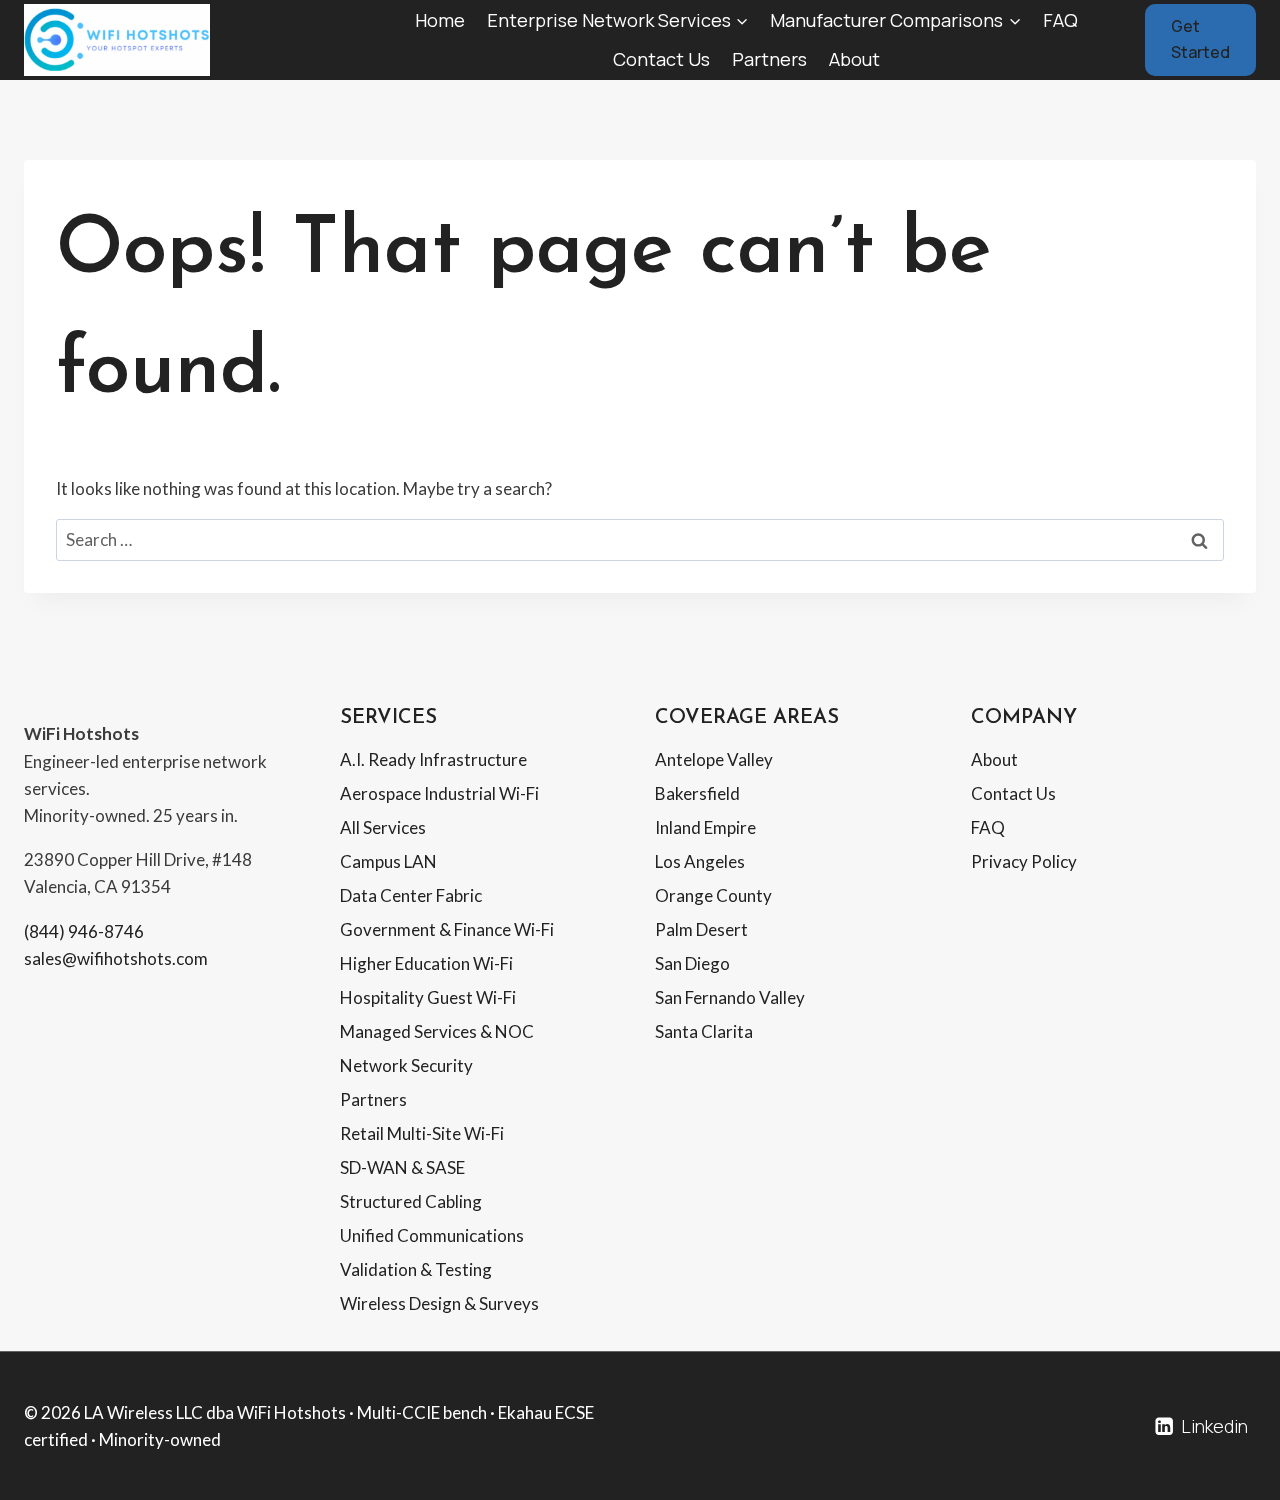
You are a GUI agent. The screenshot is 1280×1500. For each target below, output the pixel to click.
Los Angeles (700, 861)
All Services (383, 827)
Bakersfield (697, 793)
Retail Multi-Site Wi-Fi (422, 1133)
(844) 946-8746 (84, 931)
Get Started (1200, 39)
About (854, 59)
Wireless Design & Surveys (439, 1303)
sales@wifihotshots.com (116, 958)
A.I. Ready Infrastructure (433, 759)
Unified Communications (432, 1235)
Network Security (406, 1065)
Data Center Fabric (411, 895)
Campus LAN (388, 861)
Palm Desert (701, 929)
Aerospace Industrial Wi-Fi (439, 793)
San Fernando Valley (730, 997)
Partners (769, 59)
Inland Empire (705, 827)
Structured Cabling (411, 1201)
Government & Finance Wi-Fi (447, 929)
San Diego (692, 963)
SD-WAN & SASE (402, 1167)
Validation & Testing (416, 1269)
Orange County (713, 895)
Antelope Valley (714, 759)
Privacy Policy (1024, 861)
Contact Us (661, 59)
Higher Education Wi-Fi (426, 963)
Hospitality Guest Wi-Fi (428, 997)
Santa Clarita (704, 1031)
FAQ (1060, 20)
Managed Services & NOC (437, 1031)
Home (440, 20)
